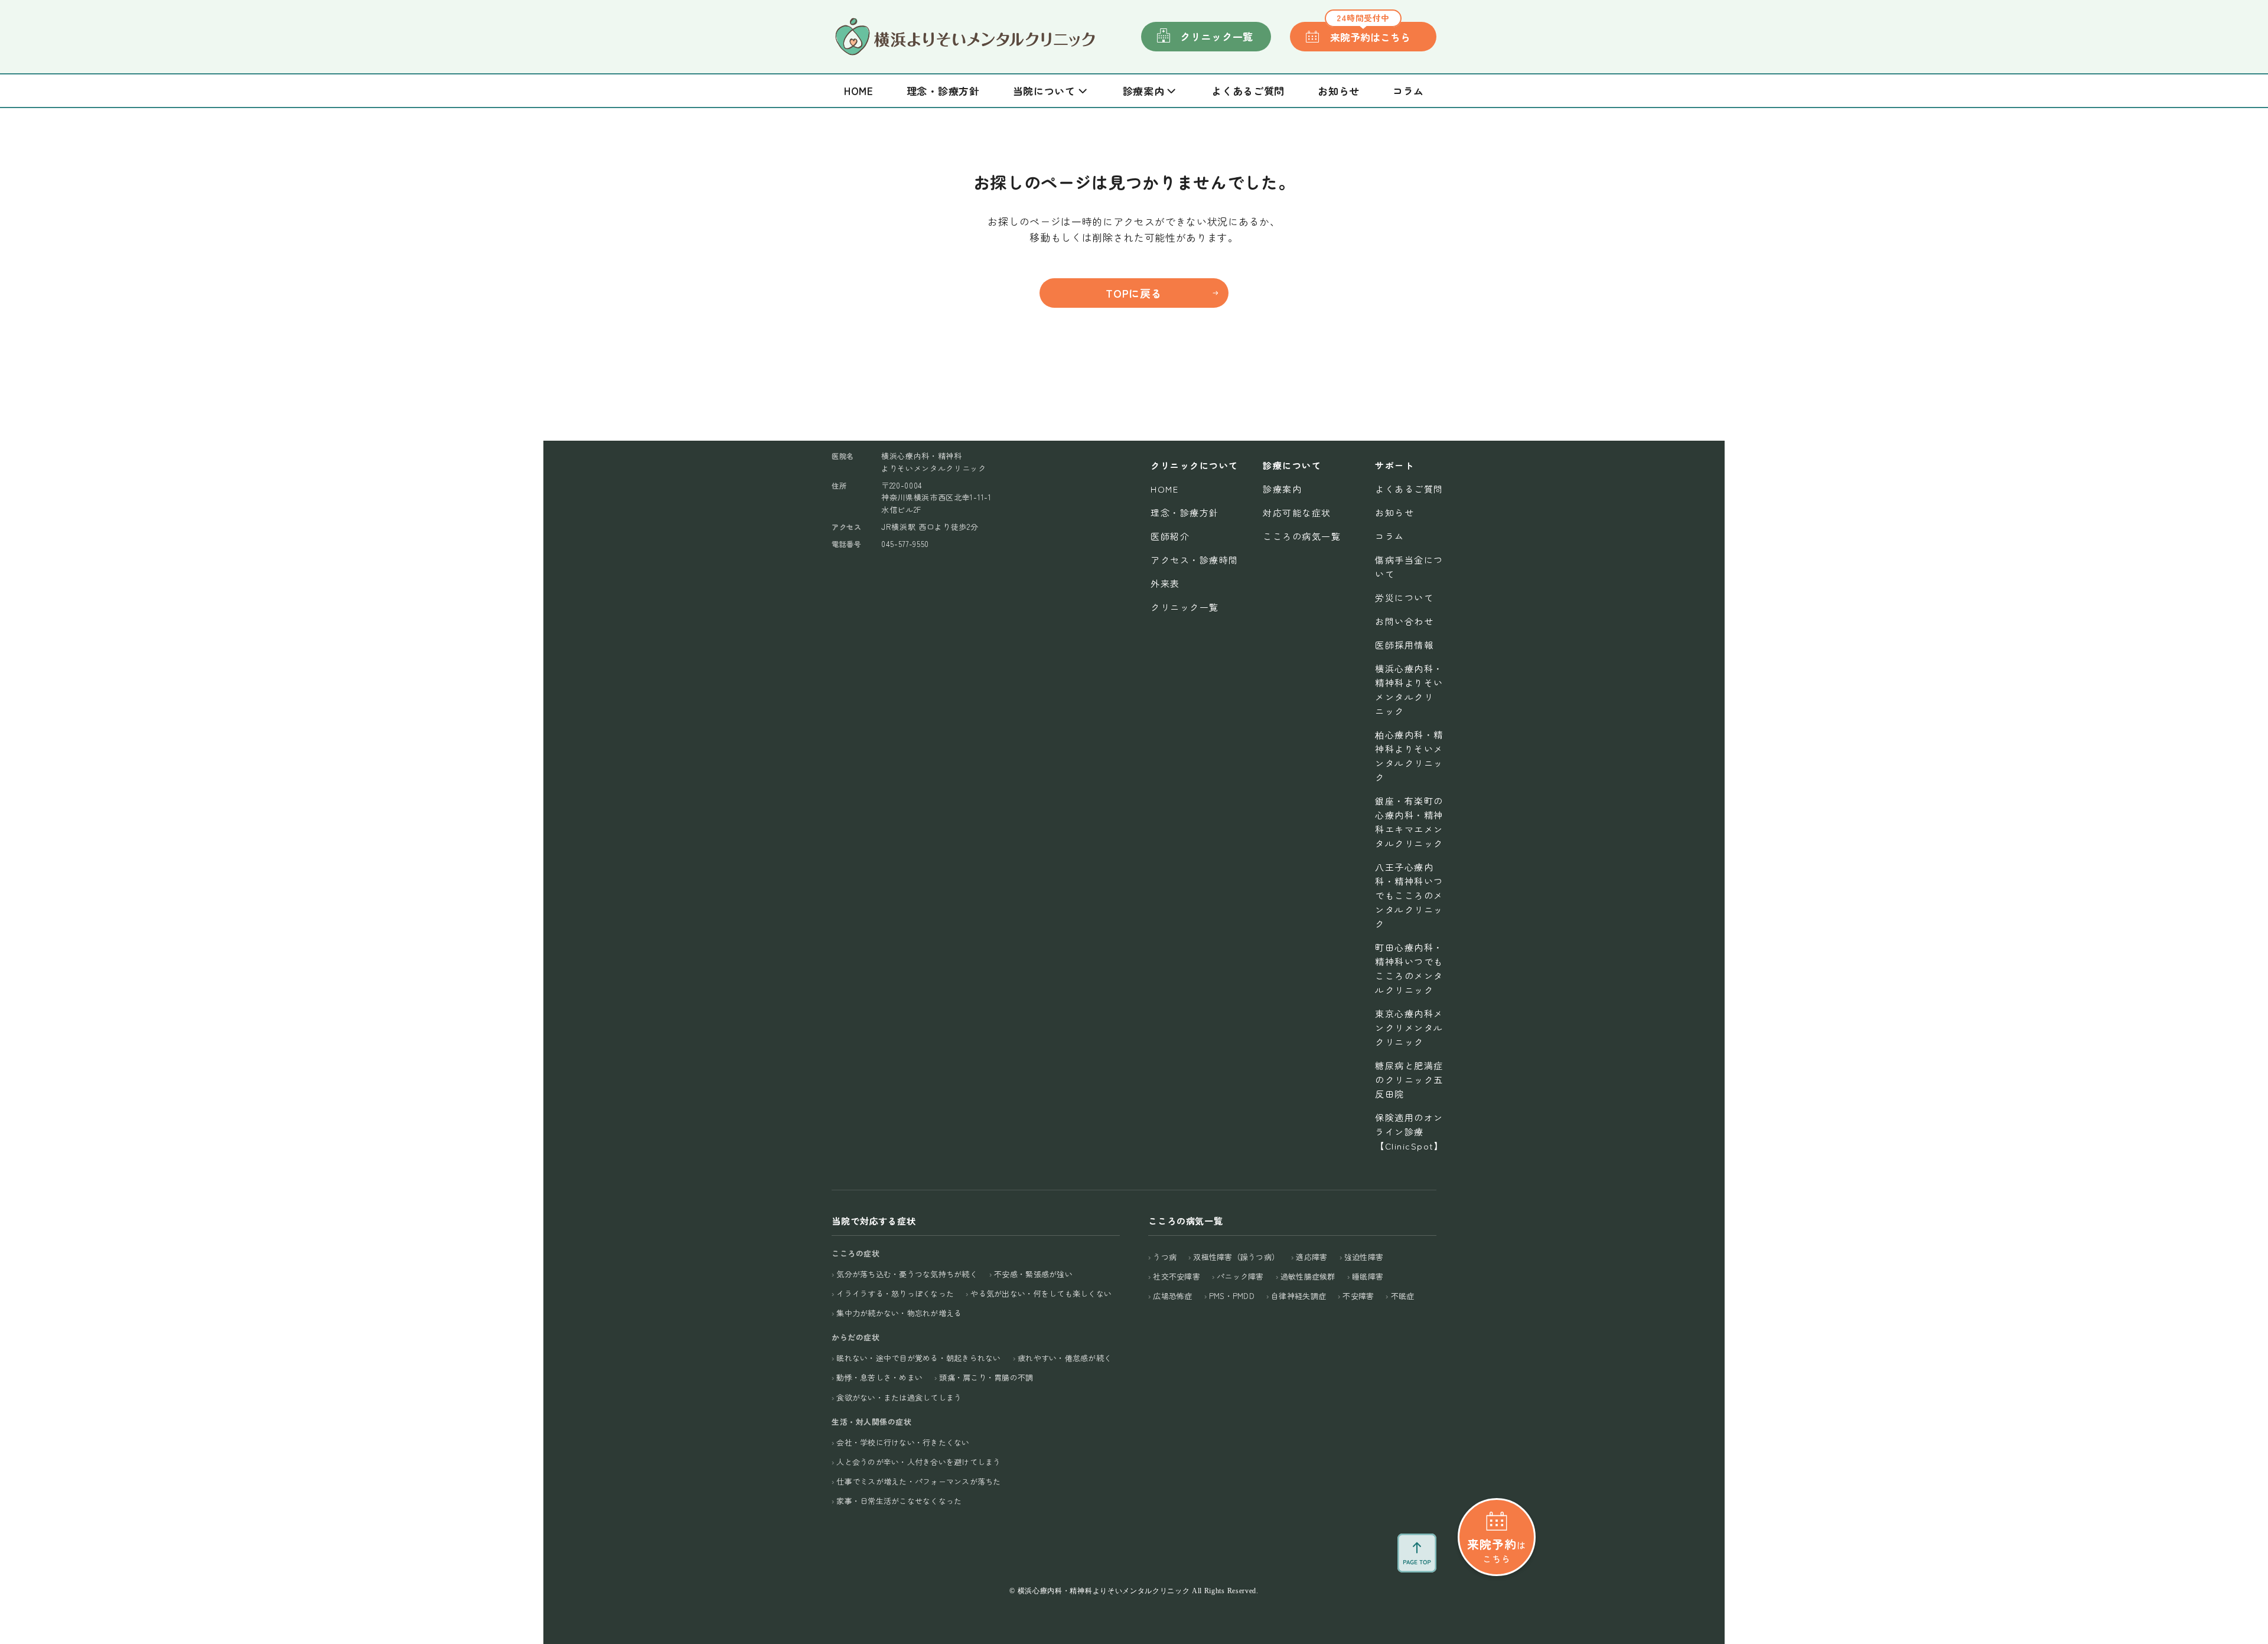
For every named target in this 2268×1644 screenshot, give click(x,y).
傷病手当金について (1409, 567)
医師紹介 (1170, 536)
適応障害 (1311, 1257)
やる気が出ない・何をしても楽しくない (1041, 1293)
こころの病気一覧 (1302, 536)
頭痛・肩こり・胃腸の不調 (986, 1377)
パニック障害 (1240, 1276)
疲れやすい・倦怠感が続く (1065, 1358)
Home (859, 91)
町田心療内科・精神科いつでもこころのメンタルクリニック (1409, 969)
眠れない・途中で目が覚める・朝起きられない (918, 1358)
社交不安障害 (1177, 1276)
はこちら (1496, 1550)
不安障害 (1358, 1296)
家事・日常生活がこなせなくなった (899, 1501)
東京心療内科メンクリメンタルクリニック (1409, 1028)
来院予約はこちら (1370, 33)
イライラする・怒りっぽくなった (895, 1293)
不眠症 (1402, 1296)
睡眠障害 (1368, 1276)
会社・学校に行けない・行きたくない (903, 1442)
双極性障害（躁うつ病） (1236, 1257)
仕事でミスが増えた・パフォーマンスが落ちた (918, 1481)
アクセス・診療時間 (1195, 560)
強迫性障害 (1364, 1257)
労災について (1404, 598)
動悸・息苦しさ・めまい (879, 1377)
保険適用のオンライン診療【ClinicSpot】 (1409, 1132)
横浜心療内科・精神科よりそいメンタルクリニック (1409, 690)
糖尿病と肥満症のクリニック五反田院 (1409, 1080)
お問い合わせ (1404, 621)
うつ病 (1165, 1257)
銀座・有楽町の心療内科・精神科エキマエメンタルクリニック (1409, 822)
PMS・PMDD (1232, 1296)
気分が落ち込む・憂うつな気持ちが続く (907, 1274)
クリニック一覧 (1217, 36)
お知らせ (1339, 91)
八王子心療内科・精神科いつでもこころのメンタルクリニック (1409, 895)
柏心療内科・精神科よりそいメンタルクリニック (1409, 756)
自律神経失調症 (1298, 1296)
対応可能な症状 (1297, 512)
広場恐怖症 (1172, 1296)
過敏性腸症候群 (1308, 1276)
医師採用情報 (1404, 645)
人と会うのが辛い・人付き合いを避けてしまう (918, 1462)
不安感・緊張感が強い (1033, 1274)
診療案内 (1282, 489)
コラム (1408, 91)
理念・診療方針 (943, 91)
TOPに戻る (1134, 293)
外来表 (1165, 583)
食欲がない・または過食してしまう (899, 1397)
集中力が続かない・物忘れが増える (899, 1313)
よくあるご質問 (1248, 91)
